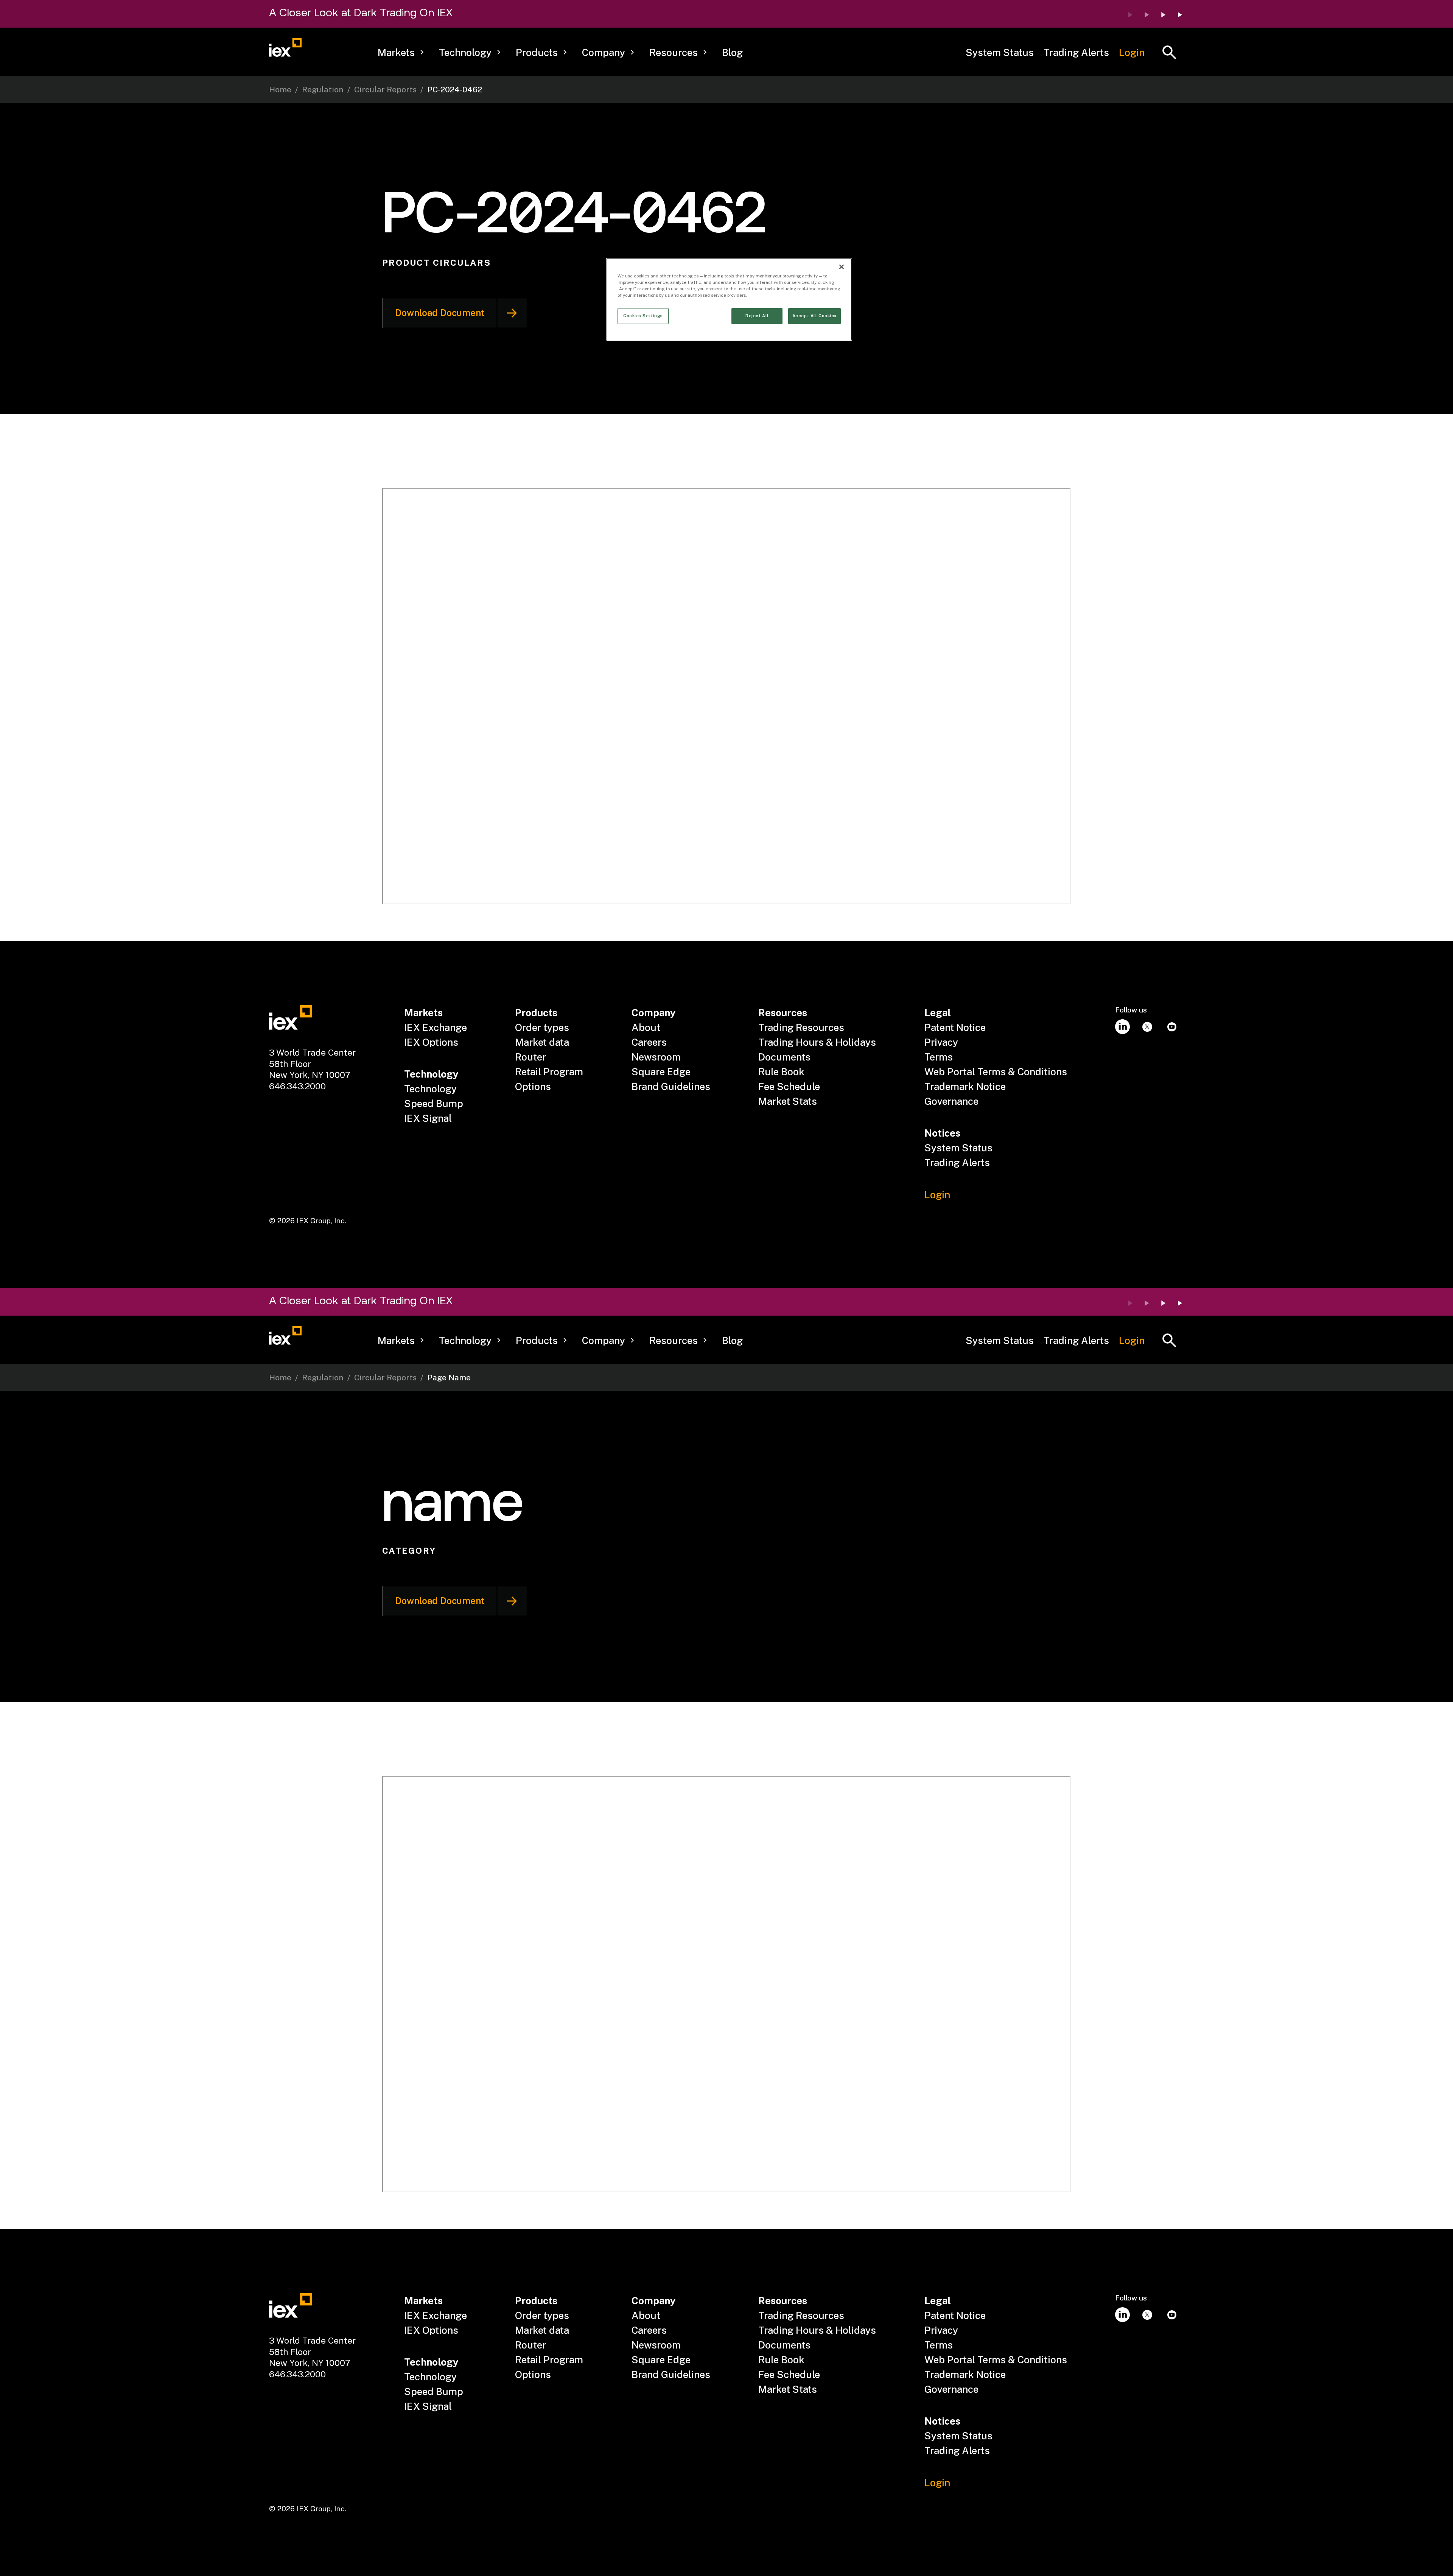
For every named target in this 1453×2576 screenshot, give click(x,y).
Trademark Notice (965, 1086)
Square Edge (661, 1072)
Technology (430, 1089)
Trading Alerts (1076, 52)
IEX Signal (428, 1118)
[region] (729, 299)
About (646, 1027)
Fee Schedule (789, 1086)
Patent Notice (955, 1027)
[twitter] (1147, 1027)
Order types (542, 1027)
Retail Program (549, 1072)
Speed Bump (434, 1103)
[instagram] (1122, 1027)
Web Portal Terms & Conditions (996, 1072)
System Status (1000, 52)
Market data (542, 1042)
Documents (784, 1057)
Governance (951, 1101)
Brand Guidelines (671, 1086)
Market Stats (788, 1101)
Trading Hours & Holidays (817, 1042)
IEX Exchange (436, 1027)
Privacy (941, 1042)
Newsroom (656, 1057)
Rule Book (781, 1072)
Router (530, 1057)
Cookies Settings (643, 316)
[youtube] (1172, 1027)
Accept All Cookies (814, 316)
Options (533, 1086)
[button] (401, 53)
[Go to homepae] (291, 1018)
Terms (939, 1057)
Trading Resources (801, 1027)
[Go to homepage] (285, 48)
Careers (649, 1042)
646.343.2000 (297, 1086)
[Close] (842, 267)
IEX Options (431, 1042)
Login (1132, 52)
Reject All (757, 316)
